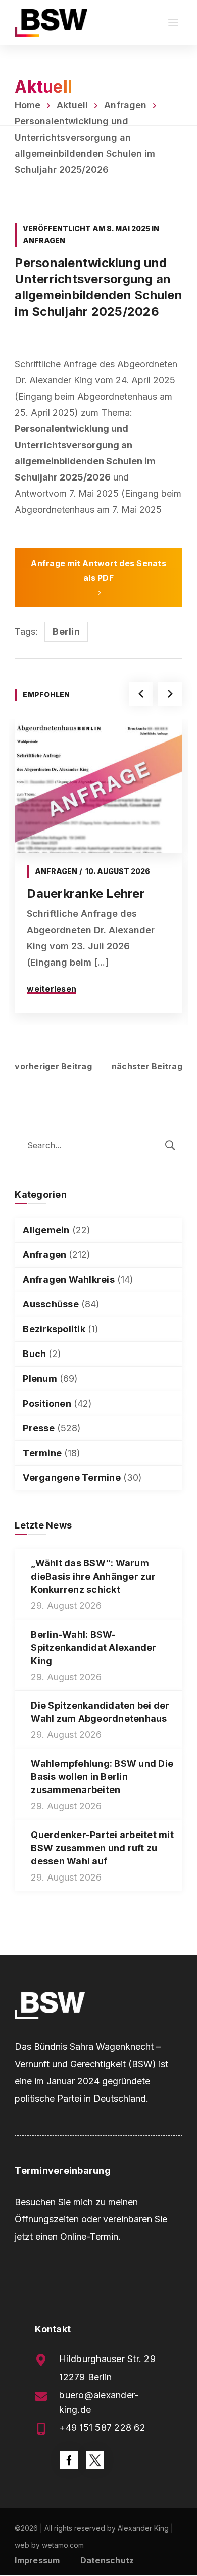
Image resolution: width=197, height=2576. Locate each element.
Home (28, 105)
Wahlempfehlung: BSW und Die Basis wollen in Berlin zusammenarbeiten (102, 1777)
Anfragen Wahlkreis (69, 1279)
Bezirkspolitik (54, 1329)
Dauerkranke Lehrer (86, 893)
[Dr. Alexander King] (51, 22)
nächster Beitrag (147, 1066)
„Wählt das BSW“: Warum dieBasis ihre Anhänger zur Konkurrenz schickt (93, 1576)
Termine (42, 1453)
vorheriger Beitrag (53, 1066)
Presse (39, 1428)
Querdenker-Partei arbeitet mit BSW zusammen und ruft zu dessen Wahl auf (102, 1848)
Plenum (40, 1379)
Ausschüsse (51, 1304)
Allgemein (46, 1230)
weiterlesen (52, 989)
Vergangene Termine (72, 1478)
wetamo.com (63, 2545)
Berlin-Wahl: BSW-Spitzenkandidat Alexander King (93, 1648)
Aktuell (72, 105)
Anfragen (125, 105)
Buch (34, 1354)
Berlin (66, 631)
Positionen (47, 1403)
